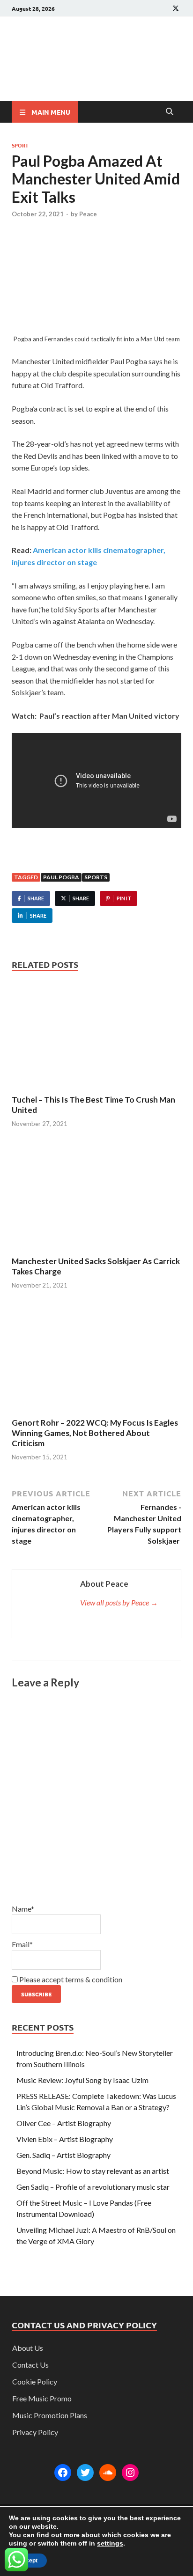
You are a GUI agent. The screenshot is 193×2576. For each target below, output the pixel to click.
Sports (96, 877)
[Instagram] (130, 2473)
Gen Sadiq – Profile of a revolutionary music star (93, 2187)
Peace (88, 214)
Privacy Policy (35, 2432)
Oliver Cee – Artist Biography (64, 2123)
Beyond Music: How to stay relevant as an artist (93, 2171)
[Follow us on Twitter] (176, 8)
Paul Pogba (61, 877)
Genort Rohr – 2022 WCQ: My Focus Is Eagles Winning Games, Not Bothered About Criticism (95, 1433)
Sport (20, 145)
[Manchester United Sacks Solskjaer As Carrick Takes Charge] (96, 1199)
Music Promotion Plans (50, 2415)
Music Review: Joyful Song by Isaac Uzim (82, 2080)
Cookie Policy (35, 2381)
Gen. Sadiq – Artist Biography (63, 2155)
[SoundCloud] (108, 2473)
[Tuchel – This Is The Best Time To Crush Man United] (96, 1037)
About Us (28, 2348)
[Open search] (170, 112)
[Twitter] (85, 2473)
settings (110, 2543)
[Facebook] (63, 2473)
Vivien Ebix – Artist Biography (65, 2139)
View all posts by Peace (119, 1602)
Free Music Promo (42, 2398)
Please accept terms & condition (70, 1979)
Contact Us (30, 2365)
